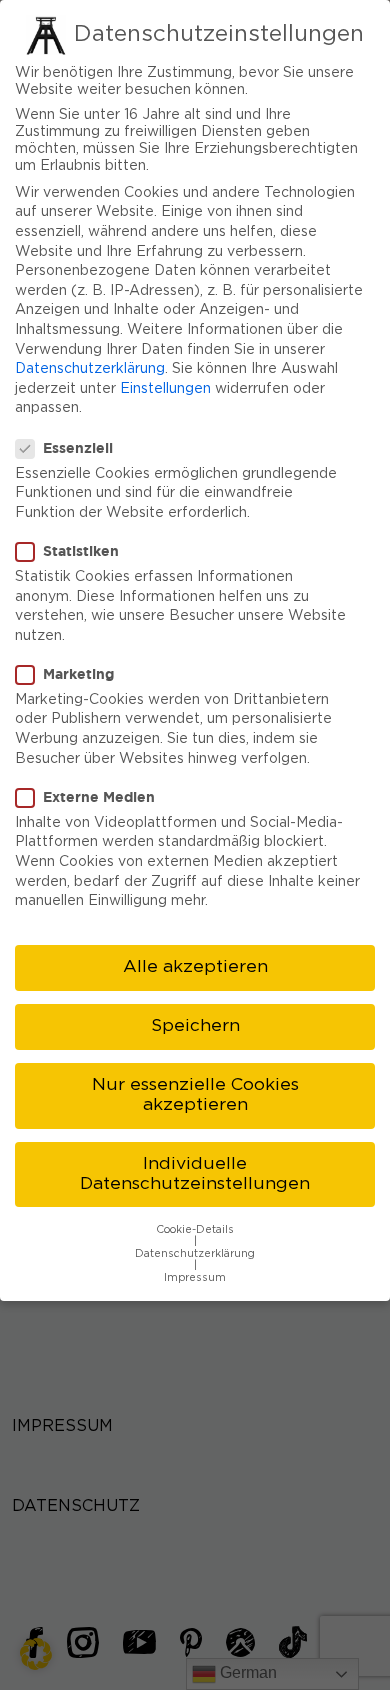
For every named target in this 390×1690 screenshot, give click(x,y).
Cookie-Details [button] (195, 1230)
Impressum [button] (195, 1278)
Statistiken (81, 550)
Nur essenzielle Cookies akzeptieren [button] (195, 1095)
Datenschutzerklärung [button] (195, 1254)
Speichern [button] (195, 1026)
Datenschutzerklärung (90, 369)
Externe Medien (99, 796)
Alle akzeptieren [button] (195, 967)
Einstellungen (165, 389)
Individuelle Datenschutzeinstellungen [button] (195, 1174)
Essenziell (78, 447)
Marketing (78, 673)
